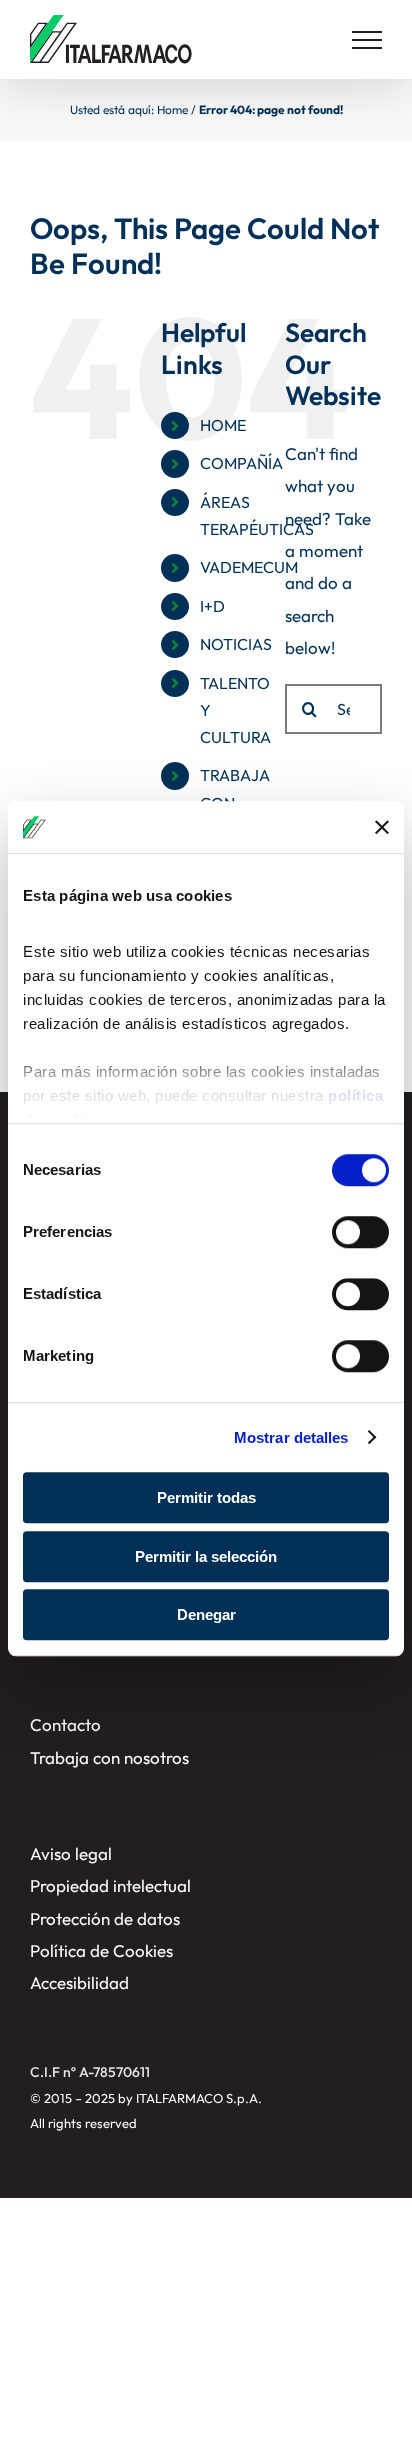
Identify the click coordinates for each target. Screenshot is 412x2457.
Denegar (206, 1614)
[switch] (360, 1232)
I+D (212, 606)
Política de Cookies (101, 1950)
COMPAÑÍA (241, 463)
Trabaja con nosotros (109, 1757)
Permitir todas (206, 1497)
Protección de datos (105, 1918)
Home (172, 109)
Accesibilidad (79, 1982)
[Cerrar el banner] (382, 827)
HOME (223, 425)
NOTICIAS (236, 644)
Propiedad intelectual (110, 1885)
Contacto (65, 1724)
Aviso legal (71, 1853)
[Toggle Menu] (367, 40)
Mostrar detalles (291, 1437)
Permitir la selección (206, 1556)
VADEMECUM (249, 567)
